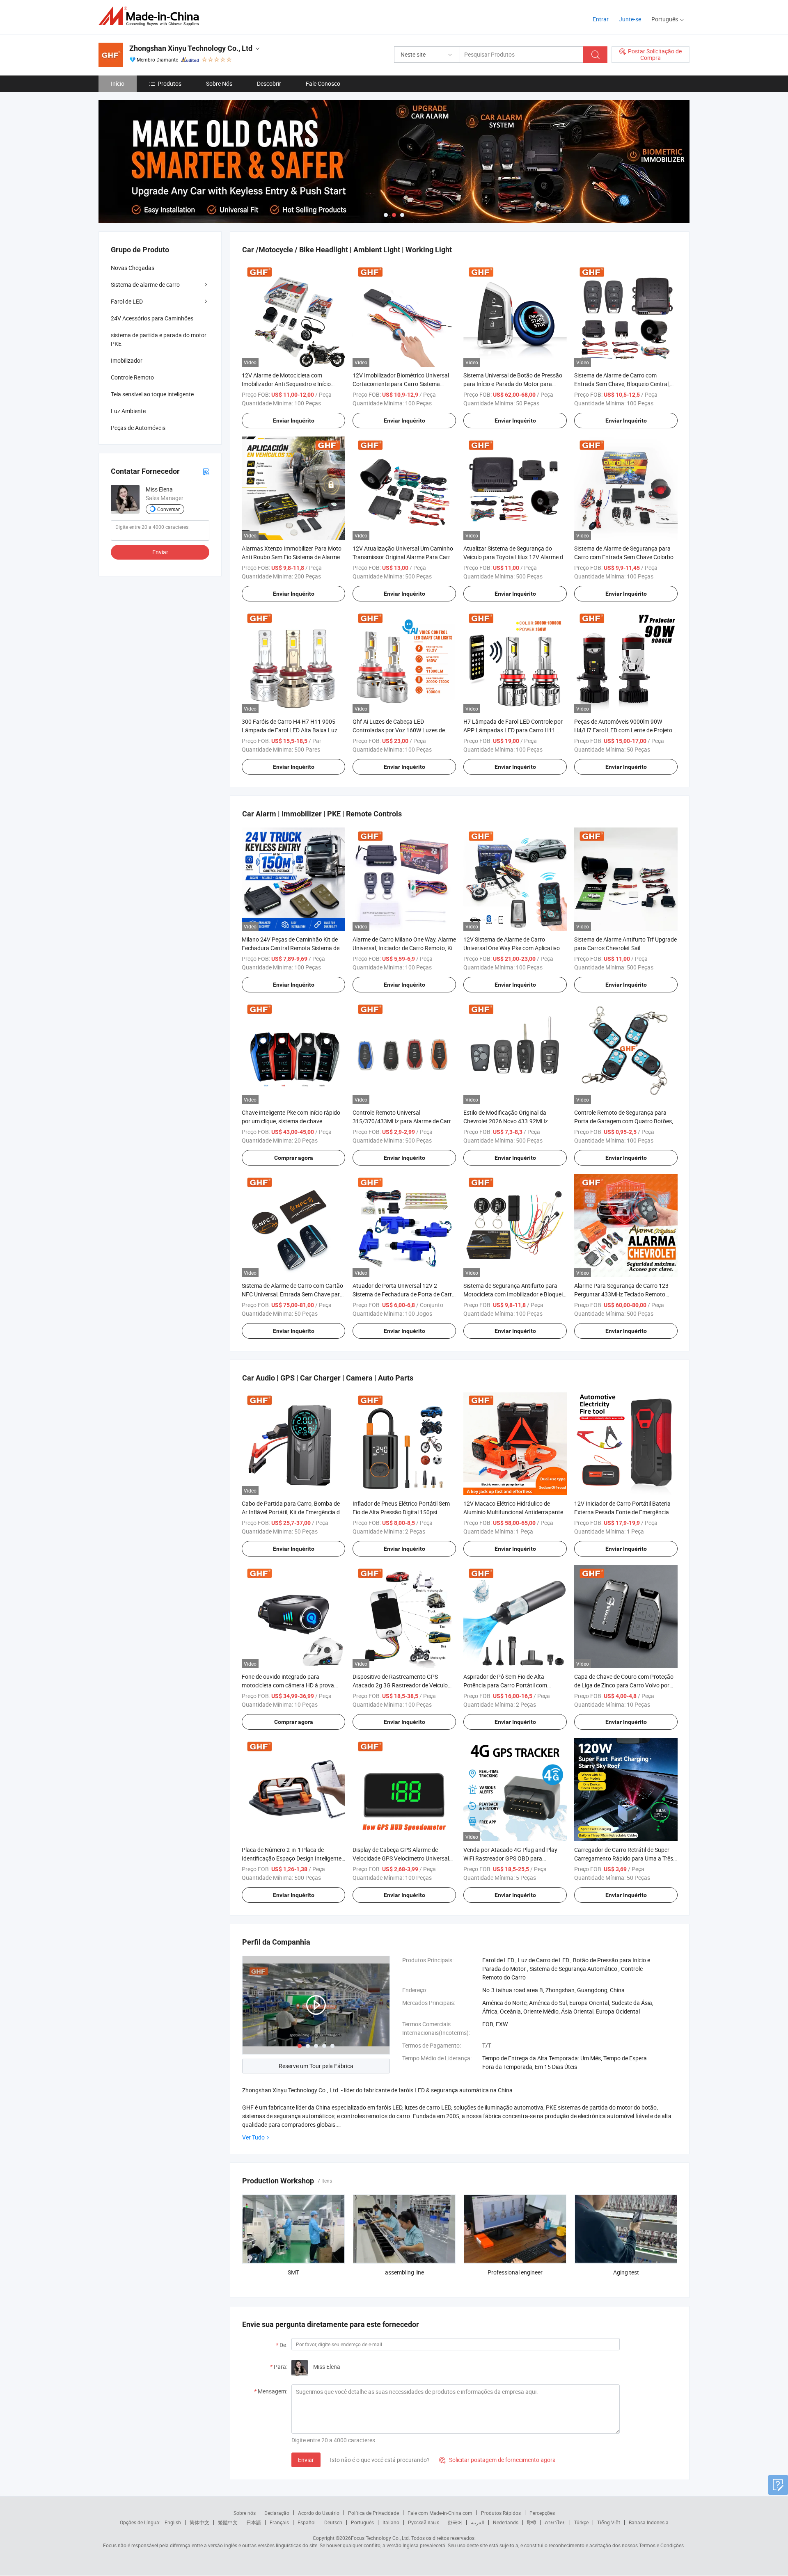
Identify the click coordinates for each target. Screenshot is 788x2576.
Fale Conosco (323, 83)
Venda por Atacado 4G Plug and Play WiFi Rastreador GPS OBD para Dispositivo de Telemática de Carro (510, 1858)
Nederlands (506, 2522)
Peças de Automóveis (138, 428)
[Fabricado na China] (151, 16)
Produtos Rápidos (501, 2513)
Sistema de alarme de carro (145, 285)
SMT (293, 2272)
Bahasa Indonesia (649, 2522)
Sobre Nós (219, 83)
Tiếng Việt (609, 2522)
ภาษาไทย (555, 2522)
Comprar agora (294, 1158)
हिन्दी (531, 2522)
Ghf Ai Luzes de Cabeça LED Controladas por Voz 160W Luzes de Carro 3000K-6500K (399, 730)
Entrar (601, 19)
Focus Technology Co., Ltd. (380, 2538)
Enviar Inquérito (294, 421)
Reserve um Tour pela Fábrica (316, 2066)
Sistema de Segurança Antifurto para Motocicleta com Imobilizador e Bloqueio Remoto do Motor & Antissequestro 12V (515, 1294)
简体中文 (199, 2522)
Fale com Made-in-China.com (440, 2513)
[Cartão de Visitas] (206, 471)
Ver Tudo (253, 2137)
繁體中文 (228, 2522)
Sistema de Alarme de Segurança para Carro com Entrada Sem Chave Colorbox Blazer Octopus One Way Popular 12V (625, 557)
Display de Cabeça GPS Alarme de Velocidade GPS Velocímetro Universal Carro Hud (401, 1858)
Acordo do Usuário (319, 2513)
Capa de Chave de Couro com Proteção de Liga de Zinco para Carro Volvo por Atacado (624, 1685)
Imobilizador (127, 360)
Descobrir (269, 83)
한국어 (455, 2522)
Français (279, 2522)
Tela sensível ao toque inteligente (152, 394)
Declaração (277, 2513)
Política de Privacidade (373, 2513)
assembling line (404, 2272)
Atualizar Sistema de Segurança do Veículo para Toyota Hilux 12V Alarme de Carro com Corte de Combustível (515, 557)
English (173, 2522)
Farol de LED (127, 301)
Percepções (542, 2513)
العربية (478, 2522)
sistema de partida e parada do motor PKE (159, 339)
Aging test (626, 2272)
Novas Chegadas (133, 268)
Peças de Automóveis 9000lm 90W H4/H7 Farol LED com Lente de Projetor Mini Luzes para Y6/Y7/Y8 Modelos (624, 730)
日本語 (254, 2522)
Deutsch (333, 2522)
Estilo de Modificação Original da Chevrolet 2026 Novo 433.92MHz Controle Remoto (506, 1121)
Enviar (306, 2460)
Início (118, 83)
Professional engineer (515, 2272)
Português (362, 2522)
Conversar (168, 509)
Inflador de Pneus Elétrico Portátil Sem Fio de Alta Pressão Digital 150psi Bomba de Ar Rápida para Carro (401, 1512)
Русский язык (423, 2522)
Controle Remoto (132, 377)
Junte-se (630, 19)
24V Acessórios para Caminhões (152, 318)
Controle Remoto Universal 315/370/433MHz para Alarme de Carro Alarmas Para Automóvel (403, 1121)
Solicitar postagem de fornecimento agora (497, 2460)
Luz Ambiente (128, 411)
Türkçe (581, 2522)
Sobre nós (245, 2513)
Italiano (391, 2522)
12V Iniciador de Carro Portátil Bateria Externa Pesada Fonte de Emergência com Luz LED (622, 1512)
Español (307, 2522)
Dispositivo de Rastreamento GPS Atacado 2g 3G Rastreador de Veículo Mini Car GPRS (400, 1685)
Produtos (170, 83)
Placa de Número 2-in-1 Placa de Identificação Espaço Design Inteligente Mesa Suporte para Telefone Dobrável (292, 1858)
